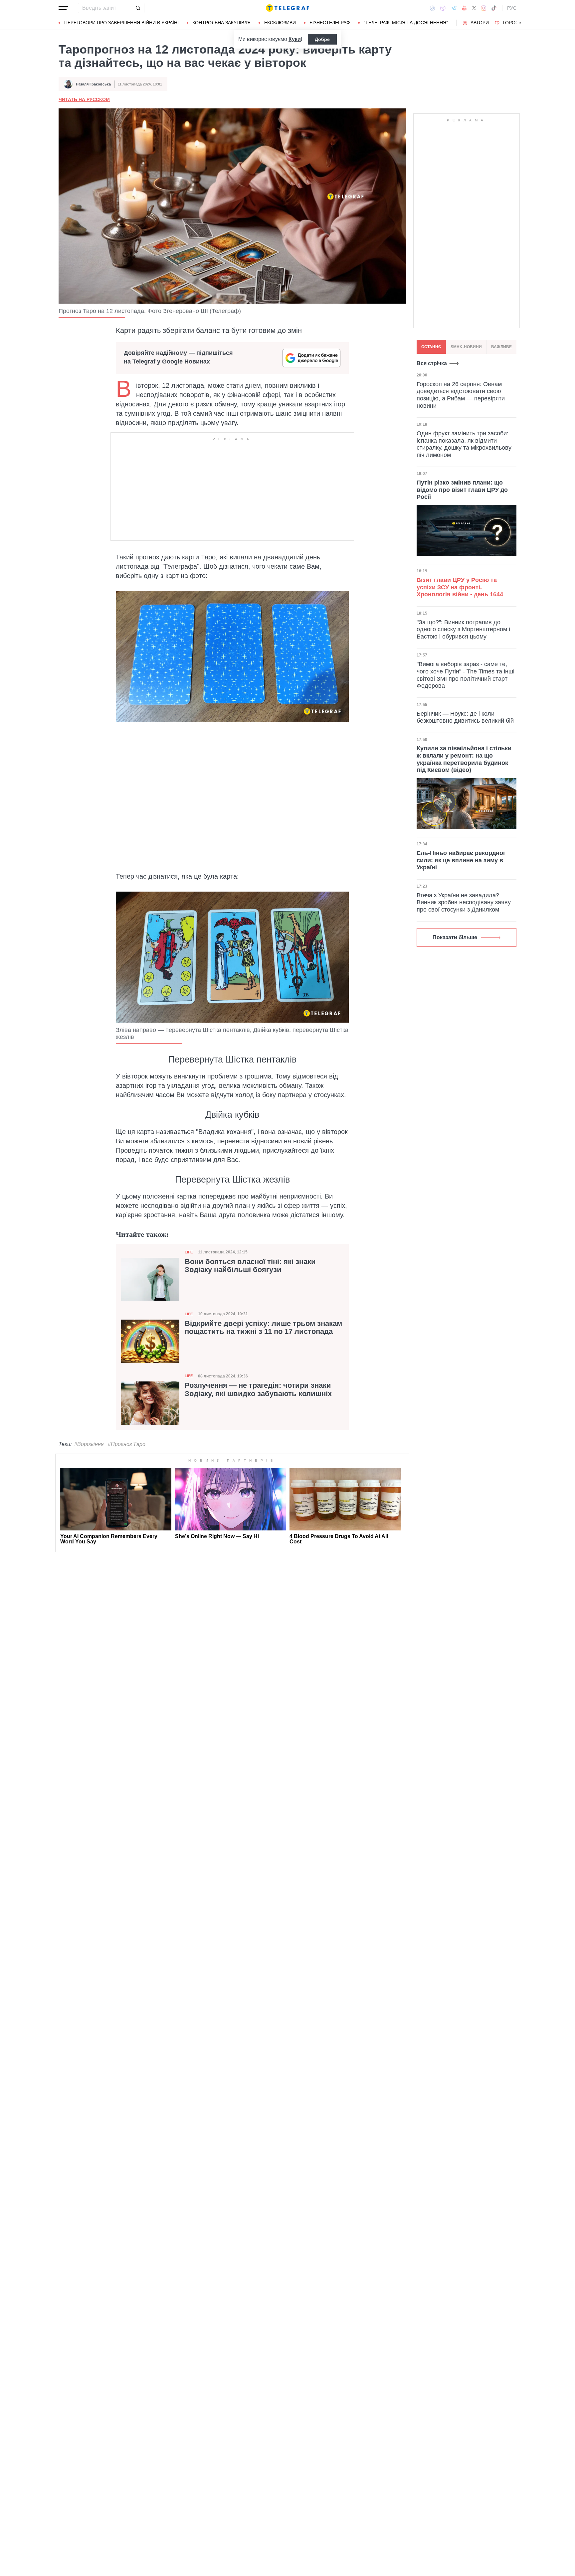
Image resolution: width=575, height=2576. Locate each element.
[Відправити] (138, 8)
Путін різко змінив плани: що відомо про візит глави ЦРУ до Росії (462, 490)
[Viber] (443, 8)
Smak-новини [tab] (466, 347)
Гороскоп (516, 23)
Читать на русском (84, 99)
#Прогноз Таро (127, 1444)
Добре (322, 39)
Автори (480, 23)
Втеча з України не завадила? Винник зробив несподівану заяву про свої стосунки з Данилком (464, 902)
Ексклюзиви (280, 23)
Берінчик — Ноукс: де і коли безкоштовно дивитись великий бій (465, 717)
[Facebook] (432, 8)
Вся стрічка (432, 363)
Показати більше (455, 937)
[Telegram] (454, 8)
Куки (295, 39)
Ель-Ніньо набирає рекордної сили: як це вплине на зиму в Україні (461, 860)
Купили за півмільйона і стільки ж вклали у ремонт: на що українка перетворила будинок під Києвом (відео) (464, 759)
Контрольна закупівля (221, 23)
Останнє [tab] (431, 347)
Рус (512, 8)
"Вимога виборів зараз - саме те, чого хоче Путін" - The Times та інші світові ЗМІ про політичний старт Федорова (466, 675)
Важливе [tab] (501, 347)
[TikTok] (494, 8)
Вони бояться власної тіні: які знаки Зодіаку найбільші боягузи (250, 1266)
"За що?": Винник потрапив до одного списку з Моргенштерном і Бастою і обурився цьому (463, 629)
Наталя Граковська (93, 84)
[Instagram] (484, 8)
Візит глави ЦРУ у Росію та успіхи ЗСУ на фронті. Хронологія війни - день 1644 (460, 587)
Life (189, 1252)
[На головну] (287, 8)
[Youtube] (464, 8)
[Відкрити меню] (63, 8)
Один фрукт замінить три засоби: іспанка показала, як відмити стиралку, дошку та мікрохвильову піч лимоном (464, 444)
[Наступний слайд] (520, 23)
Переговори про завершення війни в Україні (121, 23)
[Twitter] (474, 8)
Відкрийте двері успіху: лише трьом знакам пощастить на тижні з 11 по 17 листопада (263, 1328)
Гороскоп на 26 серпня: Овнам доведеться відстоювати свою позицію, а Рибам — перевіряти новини (461, 395)
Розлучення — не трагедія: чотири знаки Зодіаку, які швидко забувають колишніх (258, 1389)
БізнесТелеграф (330, 23)
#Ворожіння (89, 1444)
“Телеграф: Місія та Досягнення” (406, 23)
